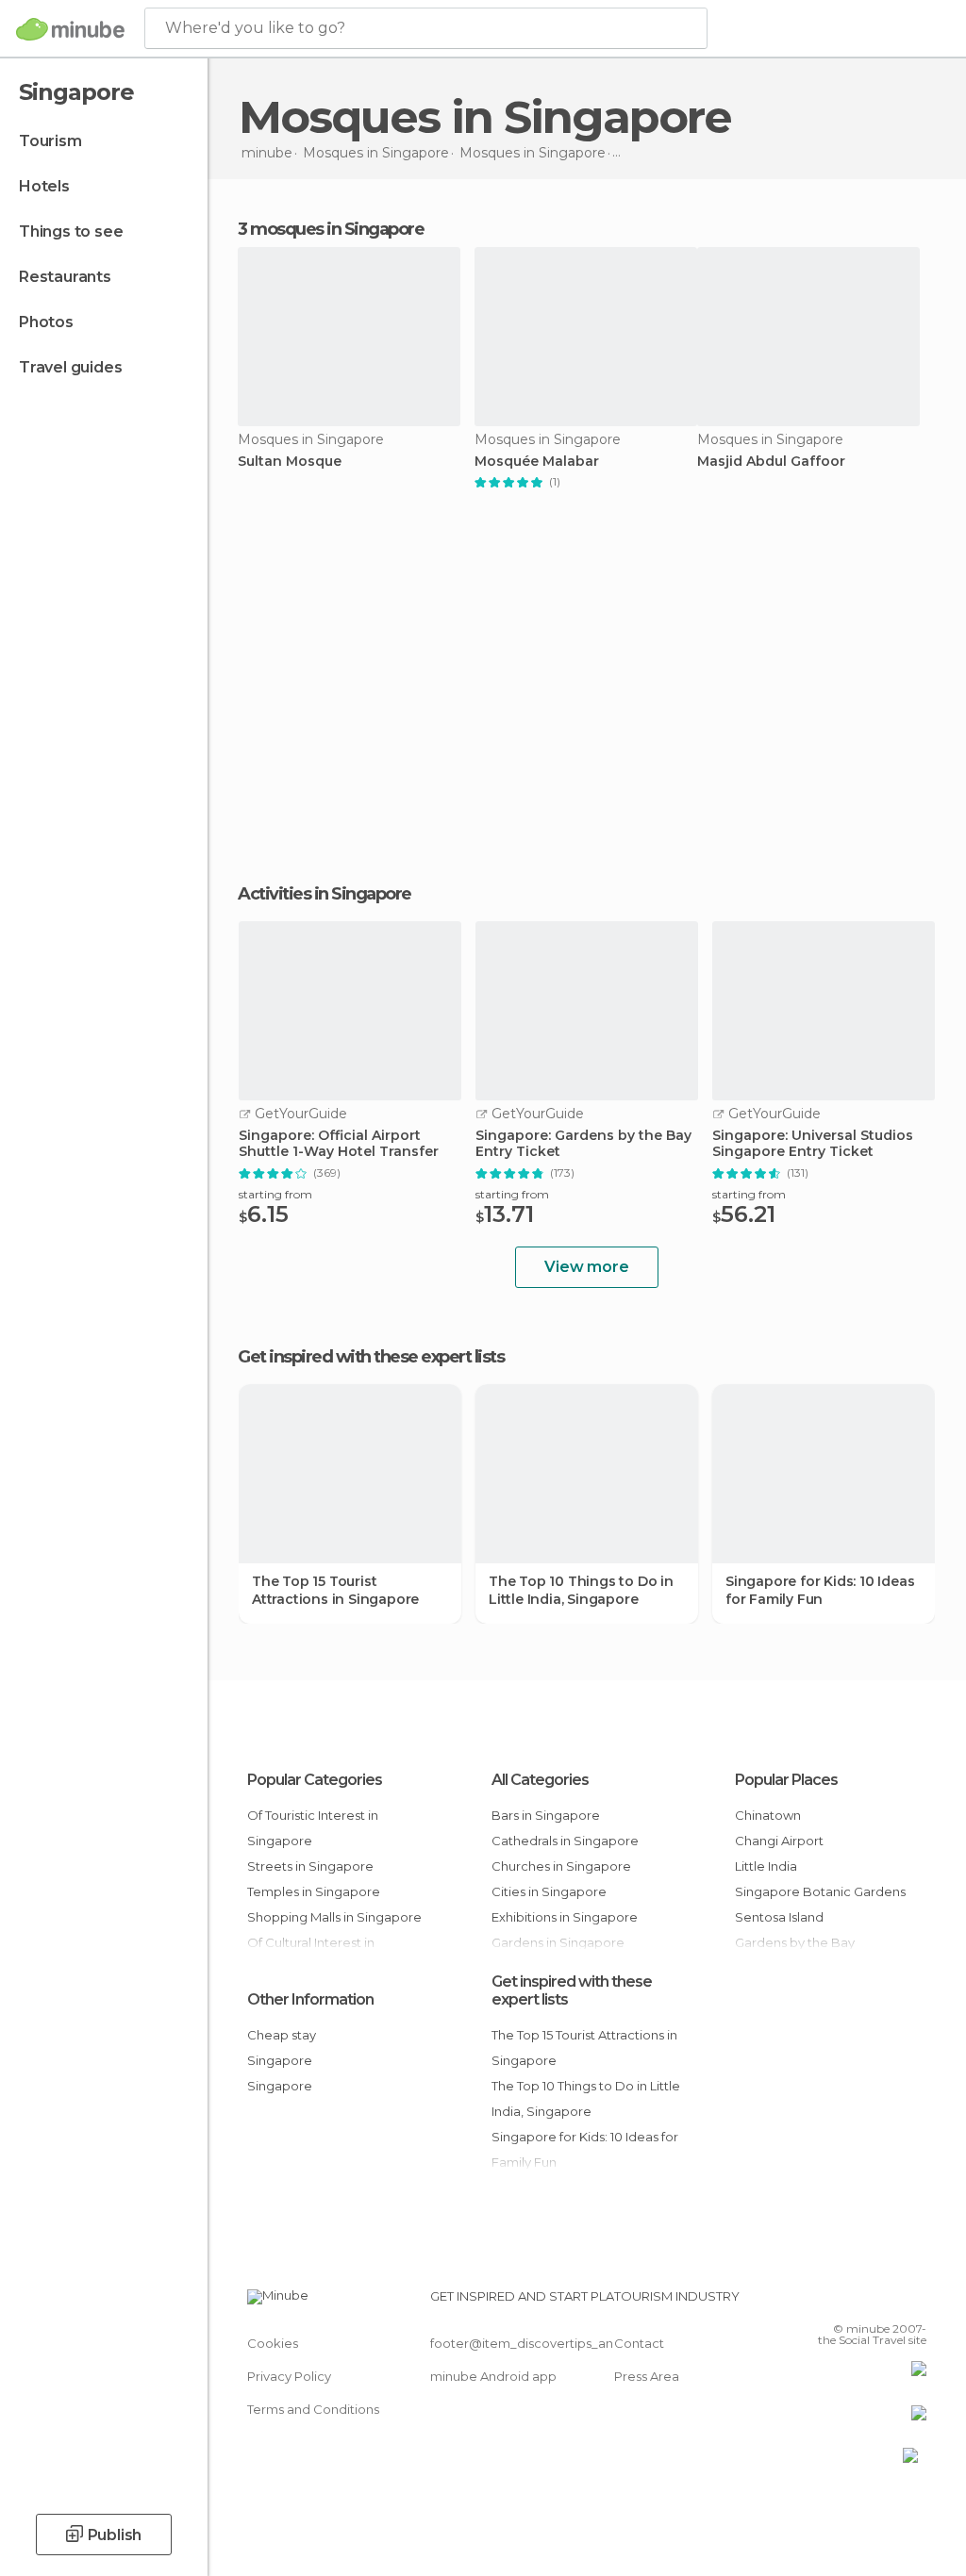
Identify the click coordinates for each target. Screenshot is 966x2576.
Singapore (280, 2060)
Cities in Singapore (549, 1891)
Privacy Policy (289, 2376)
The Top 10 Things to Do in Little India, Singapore (581, 1590)
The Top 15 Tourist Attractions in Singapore (335, 1590)
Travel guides (70, 367)
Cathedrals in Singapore (565, 1841)
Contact (639, 2343)
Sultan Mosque (290, 462)
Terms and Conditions (313, 2409)
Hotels (44, 186)
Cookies (273, 2343)
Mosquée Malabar (537, 462)
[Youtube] (914, 2302)
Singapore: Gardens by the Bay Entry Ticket (583, 1144)
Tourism (50, 141)
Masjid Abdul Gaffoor (771, 462)
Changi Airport (779, 1841)
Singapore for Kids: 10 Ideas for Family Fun (820, 1590)
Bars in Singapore (546, 1815)
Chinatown (768, 1815)
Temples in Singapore (314, 1891)
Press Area (647, 2376)
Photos (46, 322)
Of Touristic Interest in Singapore (313, 1828)
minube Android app (493, 2376)
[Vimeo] (890, 2302)
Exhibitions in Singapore (565, 1917)
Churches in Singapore (561, 1866)
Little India (766, 1866)
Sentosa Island (779, 1917)
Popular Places (786, 1780)
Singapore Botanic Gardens (820, 1891)
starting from (275, 1194)
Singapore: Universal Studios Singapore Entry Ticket (813, 1144)
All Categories (540, 1780)
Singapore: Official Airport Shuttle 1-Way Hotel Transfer (339, 1144)
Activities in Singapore (325, 894)
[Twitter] (865, 2302)
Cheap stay (282, 2035)
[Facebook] (841, 2302)
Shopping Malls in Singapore (334, 1917)
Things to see (71, 231)
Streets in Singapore (310, 1866)
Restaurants (65, 277)
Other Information (310, 1999)
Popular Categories (315, 1780)
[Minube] (70, 29)
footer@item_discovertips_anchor (536, 2343)
